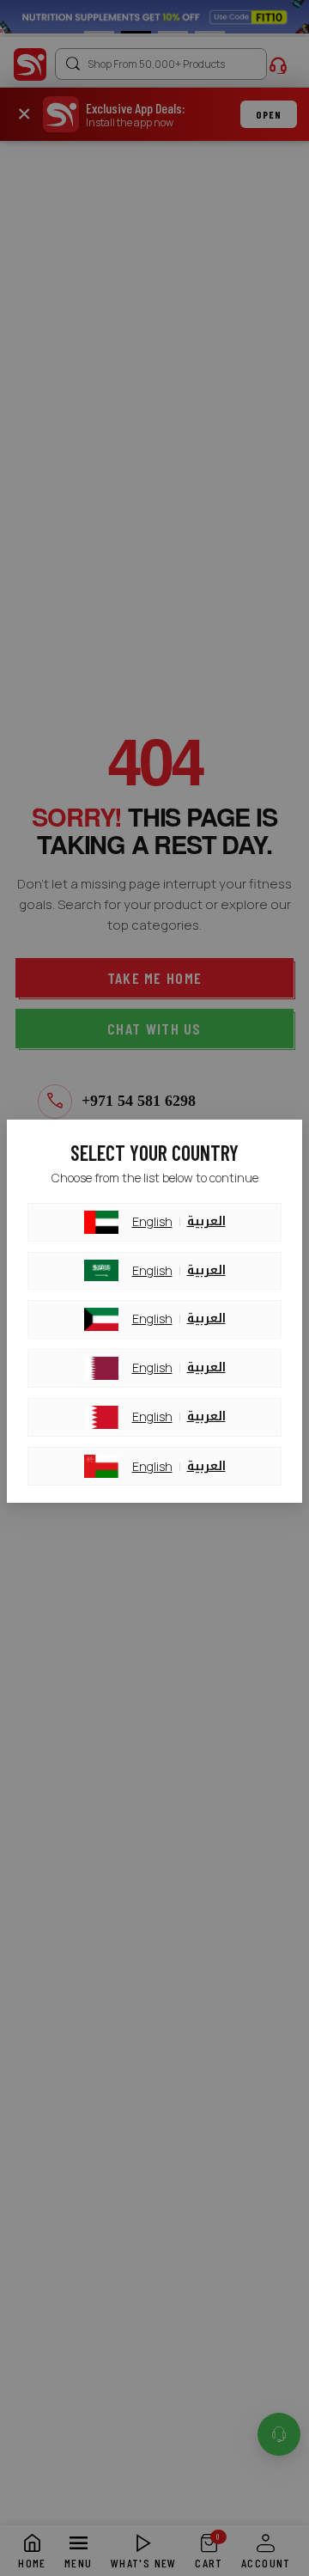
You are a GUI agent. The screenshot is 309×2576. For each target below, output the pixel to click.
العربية (206, 1222)
